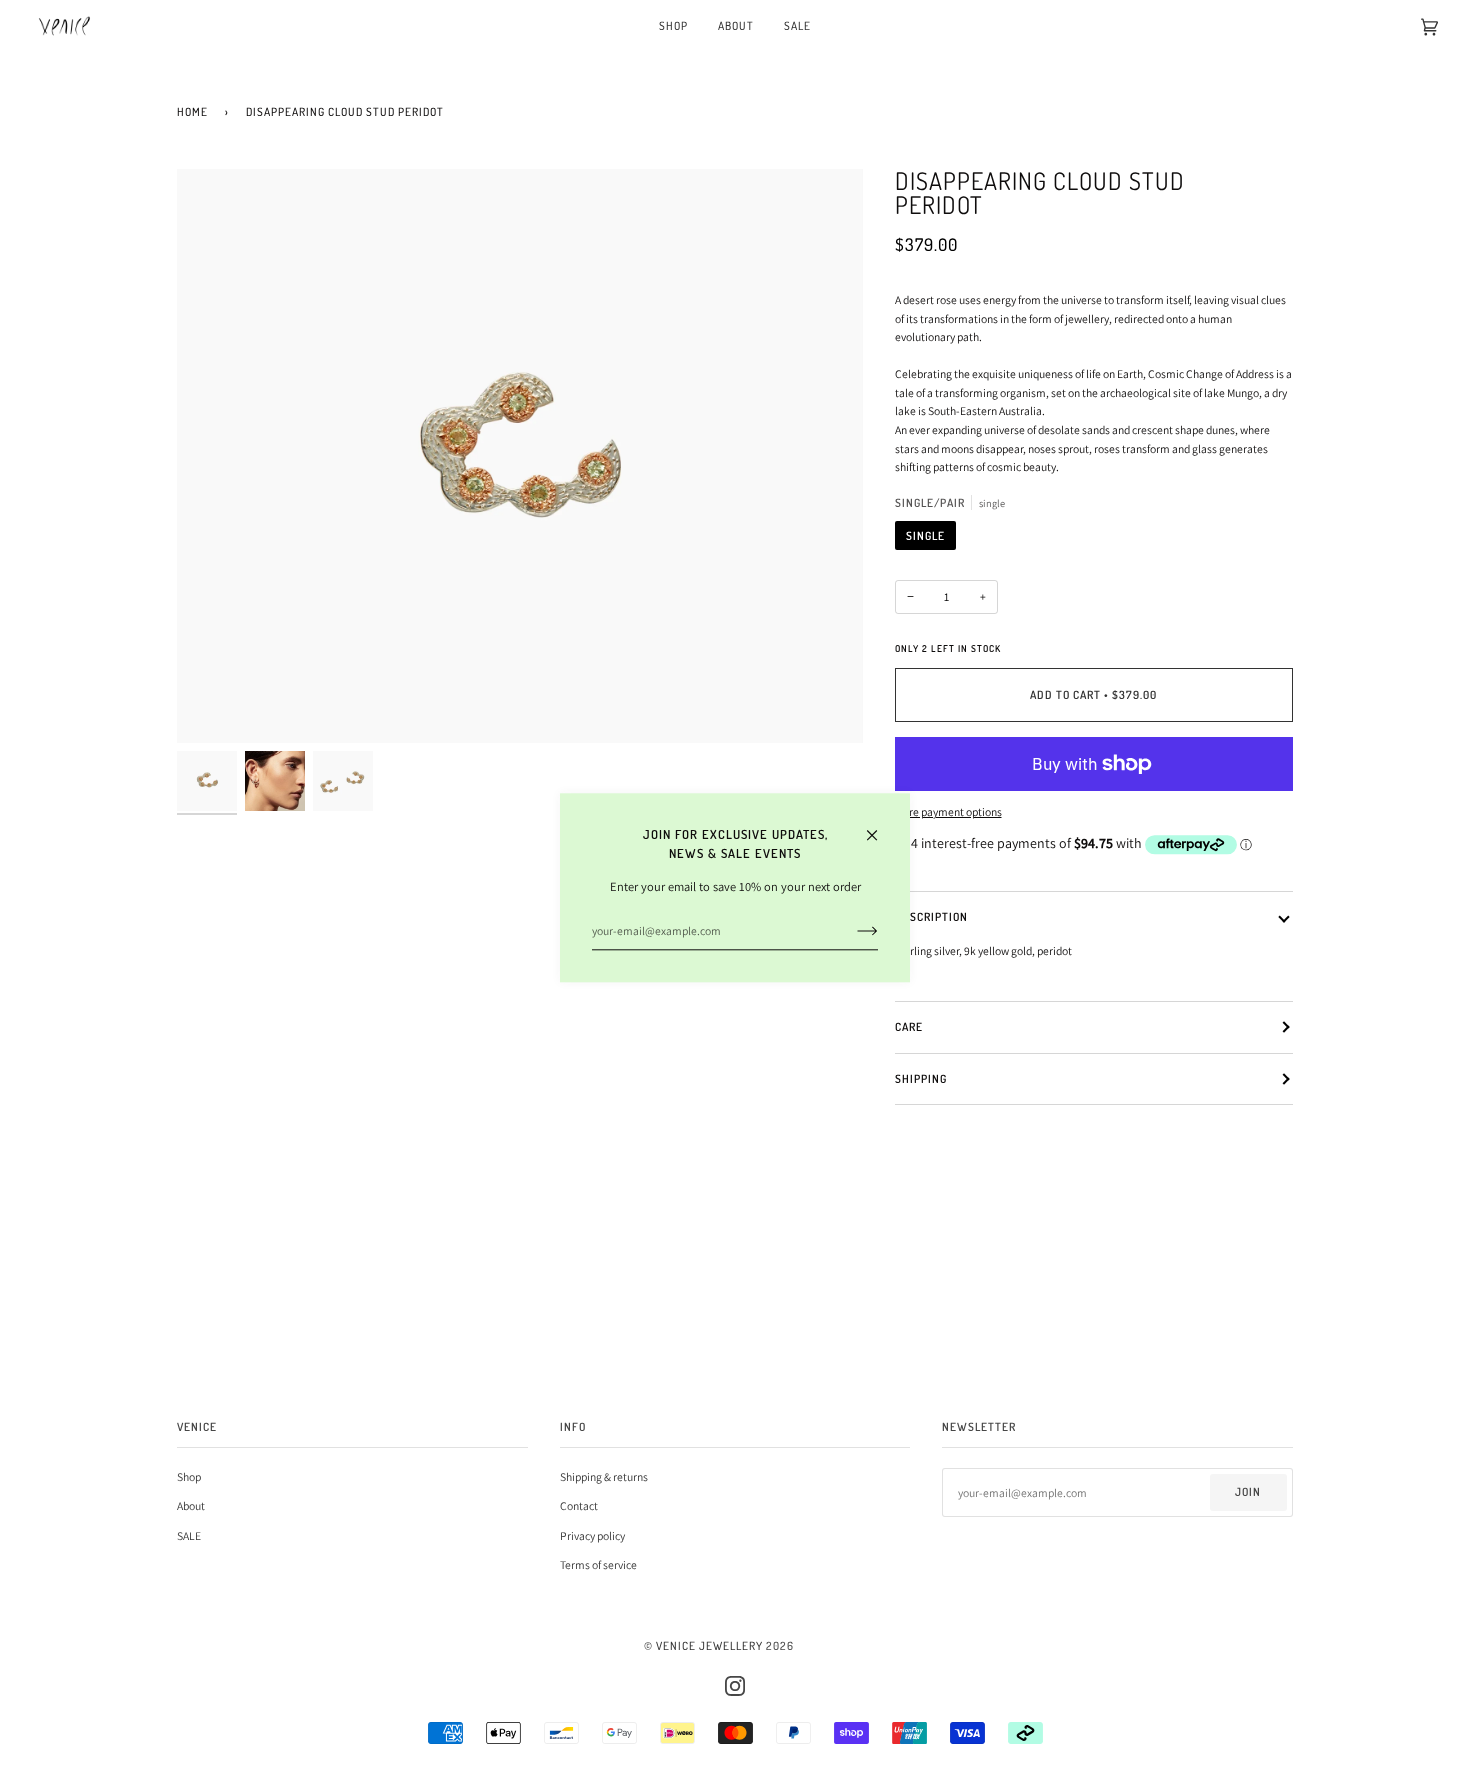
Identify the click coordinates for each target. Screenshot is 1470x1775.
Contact (579, 1505)
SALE (189, 1535)
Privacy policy (592, 1535)
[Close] (880, 826)
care (909, 1026)
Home (192, 111)
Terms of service (598, 1564)
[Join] (851, 931)
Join (1248, 1491)
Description (931, 916)
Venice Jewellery (709, 1645)
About (191, 1505)
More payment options (948, 811)
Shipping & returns (604, 1476)
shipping (921, 1078)
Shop (189, 1476)
